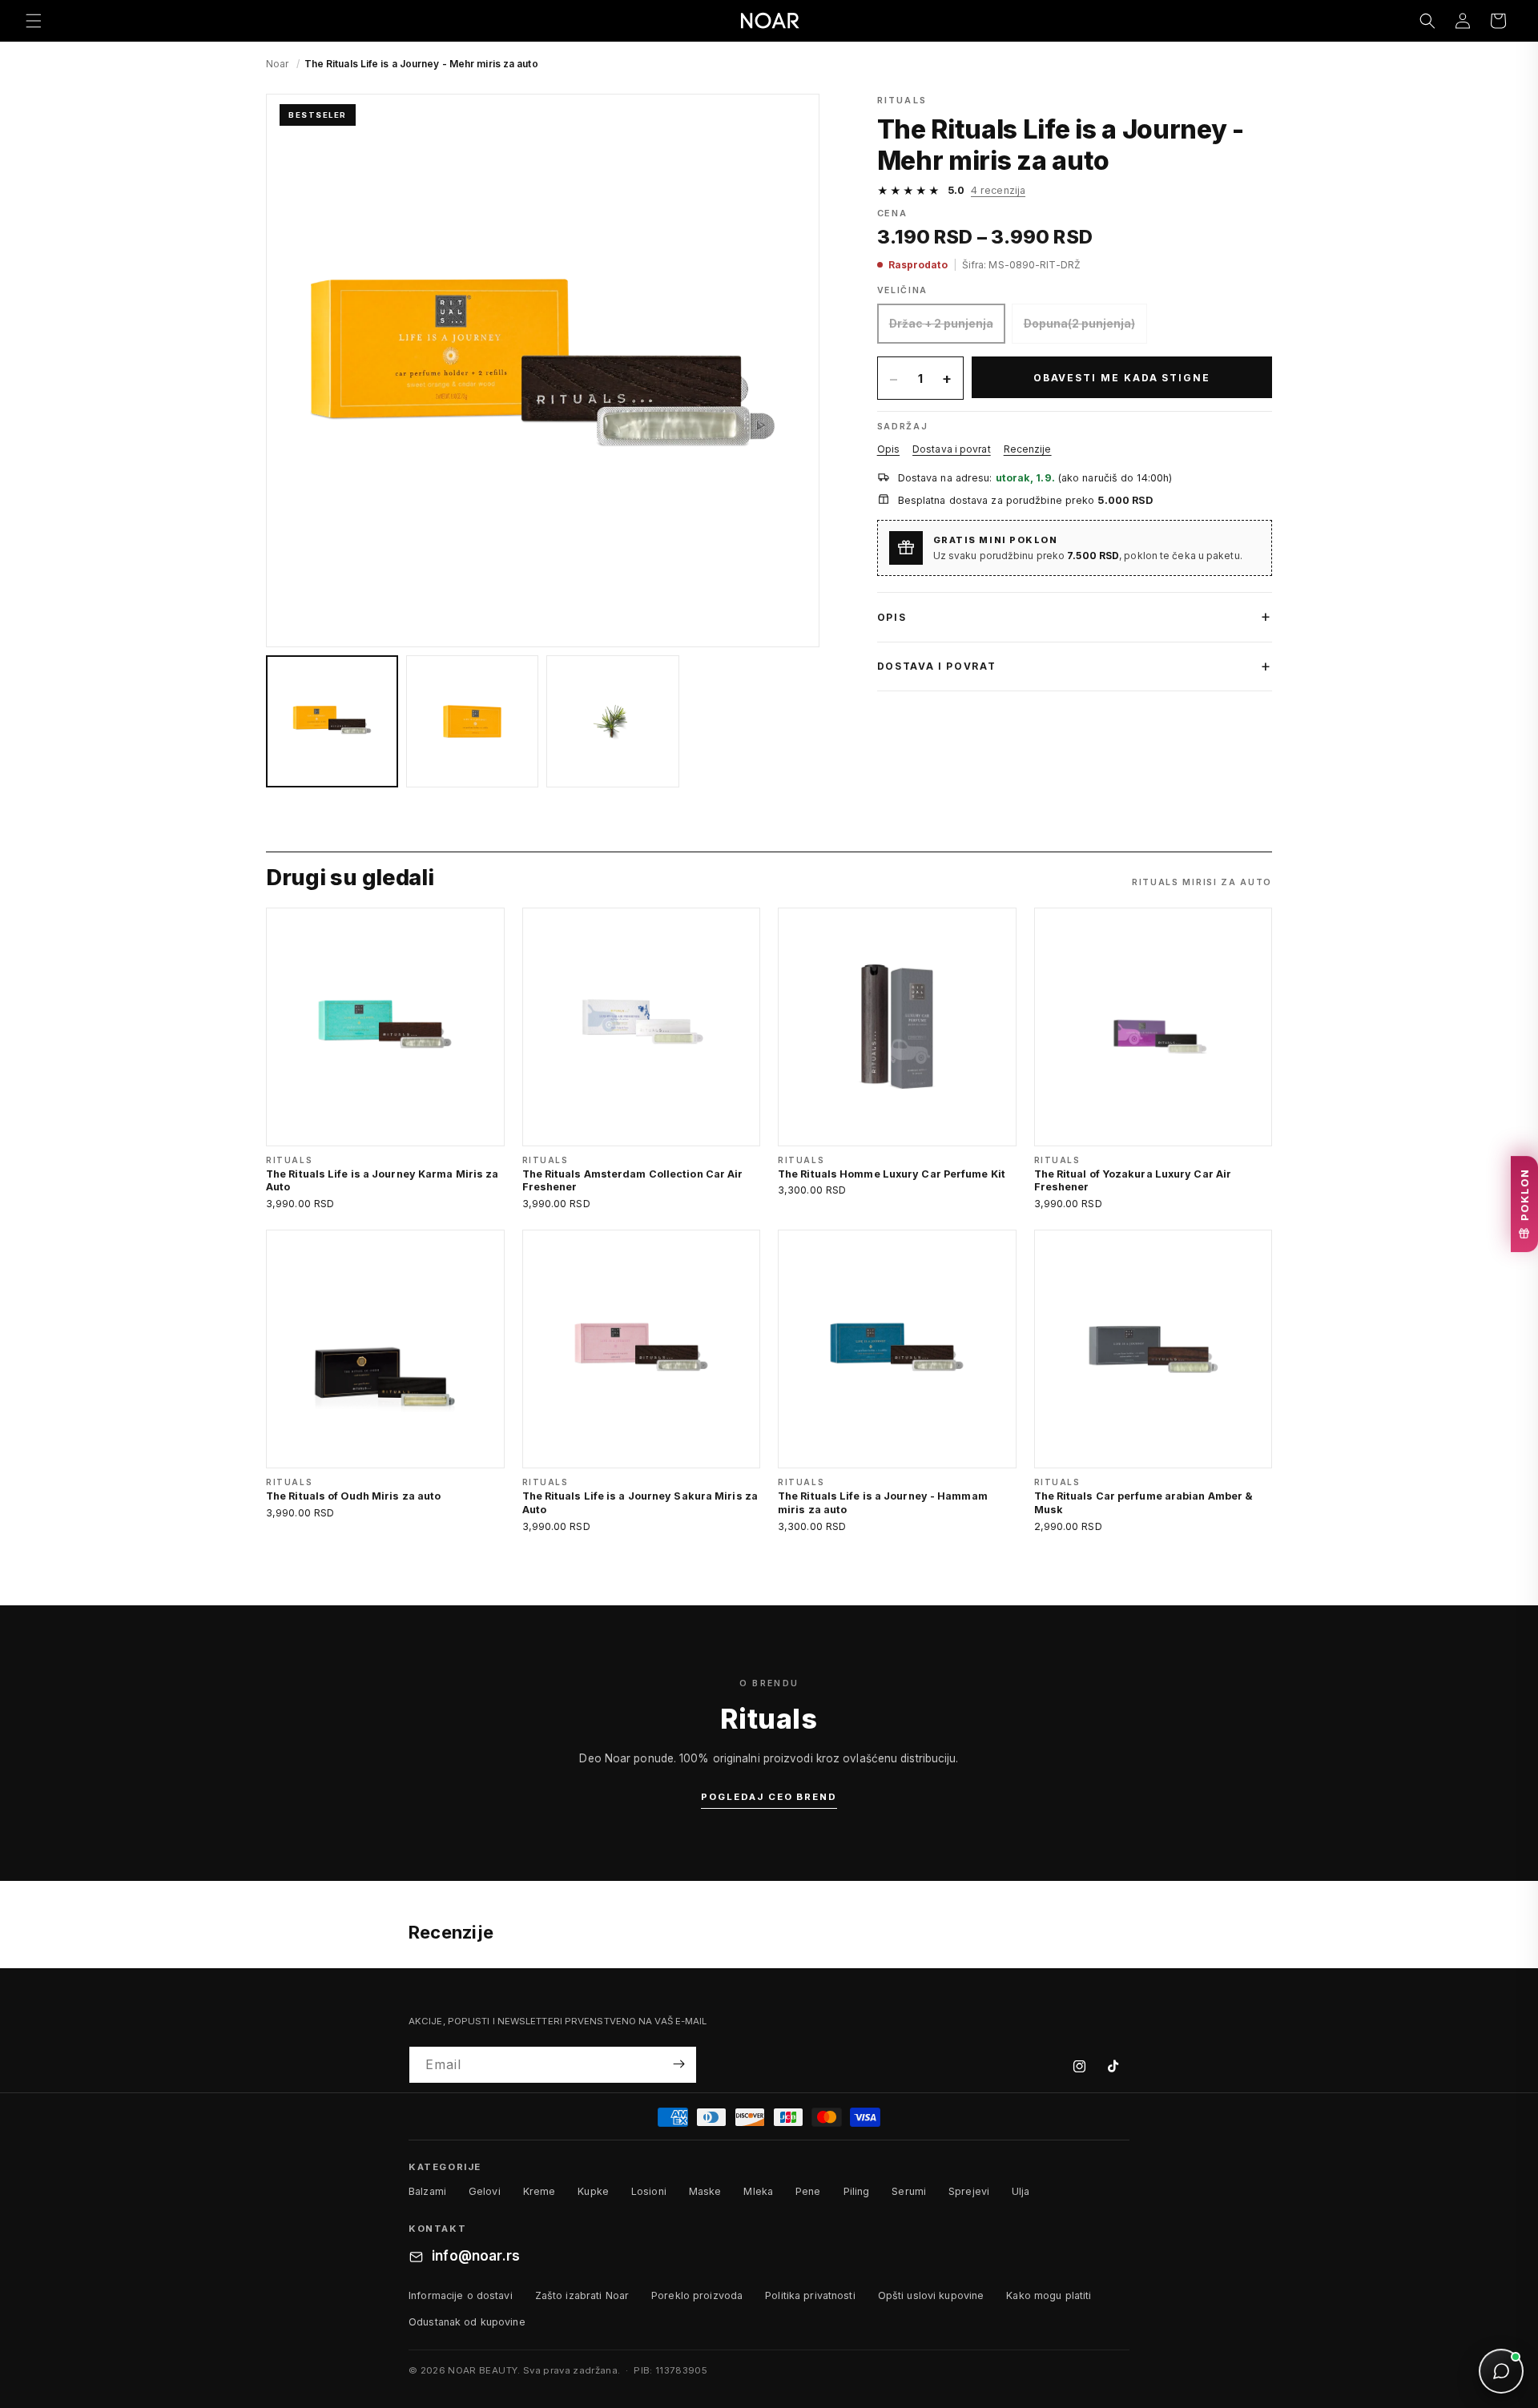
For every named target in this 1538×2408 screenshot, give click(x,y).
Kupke (593, 2192)
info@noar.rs (476, 2257)
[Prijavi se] (678, 2064)
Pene (808, 2192)
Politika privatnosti (810, 2295)
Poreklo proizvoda (697, 2295)
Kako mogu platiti (1049, 2295)
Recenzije (1028, 449)
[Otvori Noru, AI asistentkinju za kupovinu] (1501, 2371)
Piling (857, 2192)
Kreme (540, 2192)
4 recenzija (998, 190)
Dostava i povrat (952, 449)
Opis (888, 449)
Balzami (427, 2192)
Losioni (649, 2192)
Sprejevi (969, 2192)
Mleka (758, 2192)
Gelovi (485, 2192)
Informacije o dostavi (461, 2295)
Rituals (902, 100)
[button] (34, 21)
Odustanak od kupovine (467, 2322)
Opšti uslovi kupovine (931, 2295)
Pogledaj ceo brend (769, 1797)
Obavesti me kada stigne (1122, 378)
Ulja (1021, 2192)
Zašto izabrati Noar (582, 2295)
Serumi (909, 2192)
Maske (705, 2192)
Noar (277, 64)
